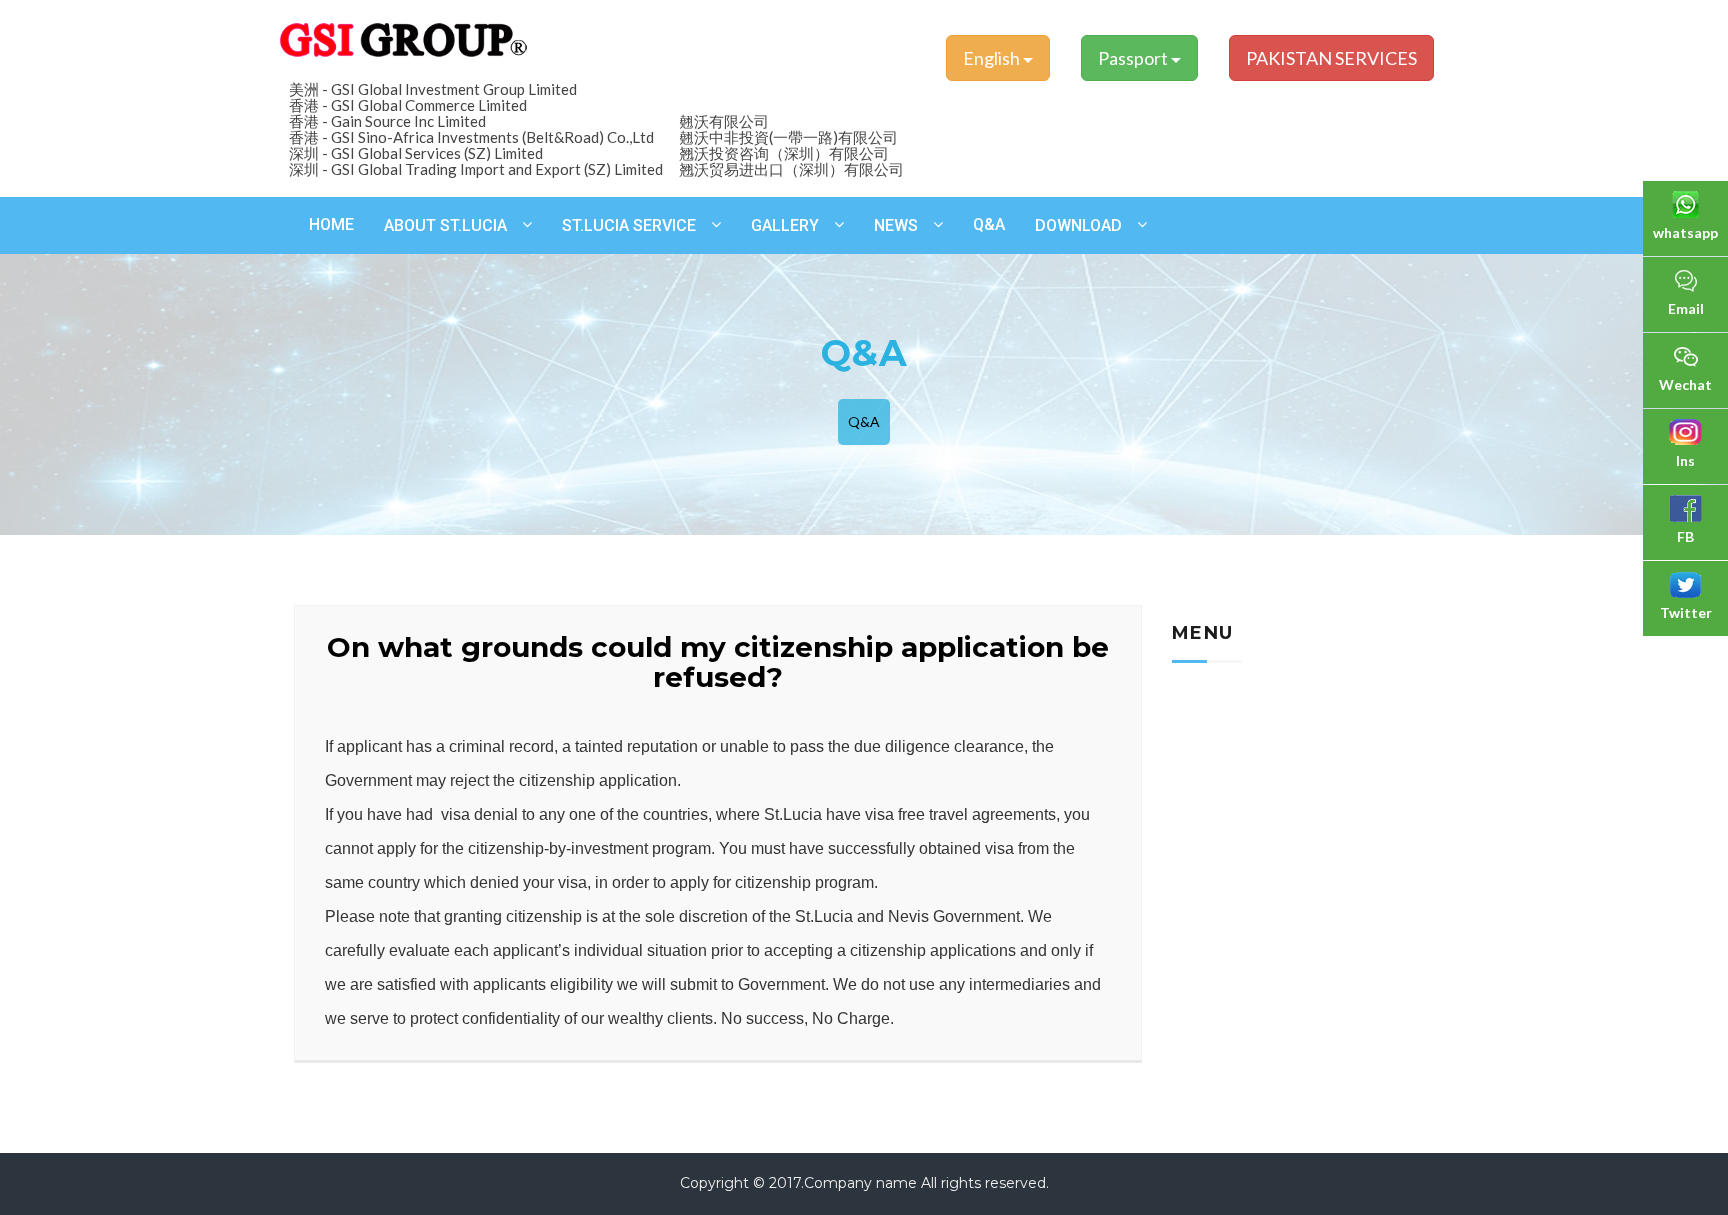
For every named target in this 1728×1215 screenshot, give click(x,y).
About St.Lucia (445, 225)
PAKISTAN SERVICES (1331, 58)
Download (1078, 225)
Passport (1134, 58)
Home (331, 224)
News (896, 225)
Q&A (989, 224)
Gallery (785, 225)
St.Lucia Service (629, 225)
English (993, 58)
